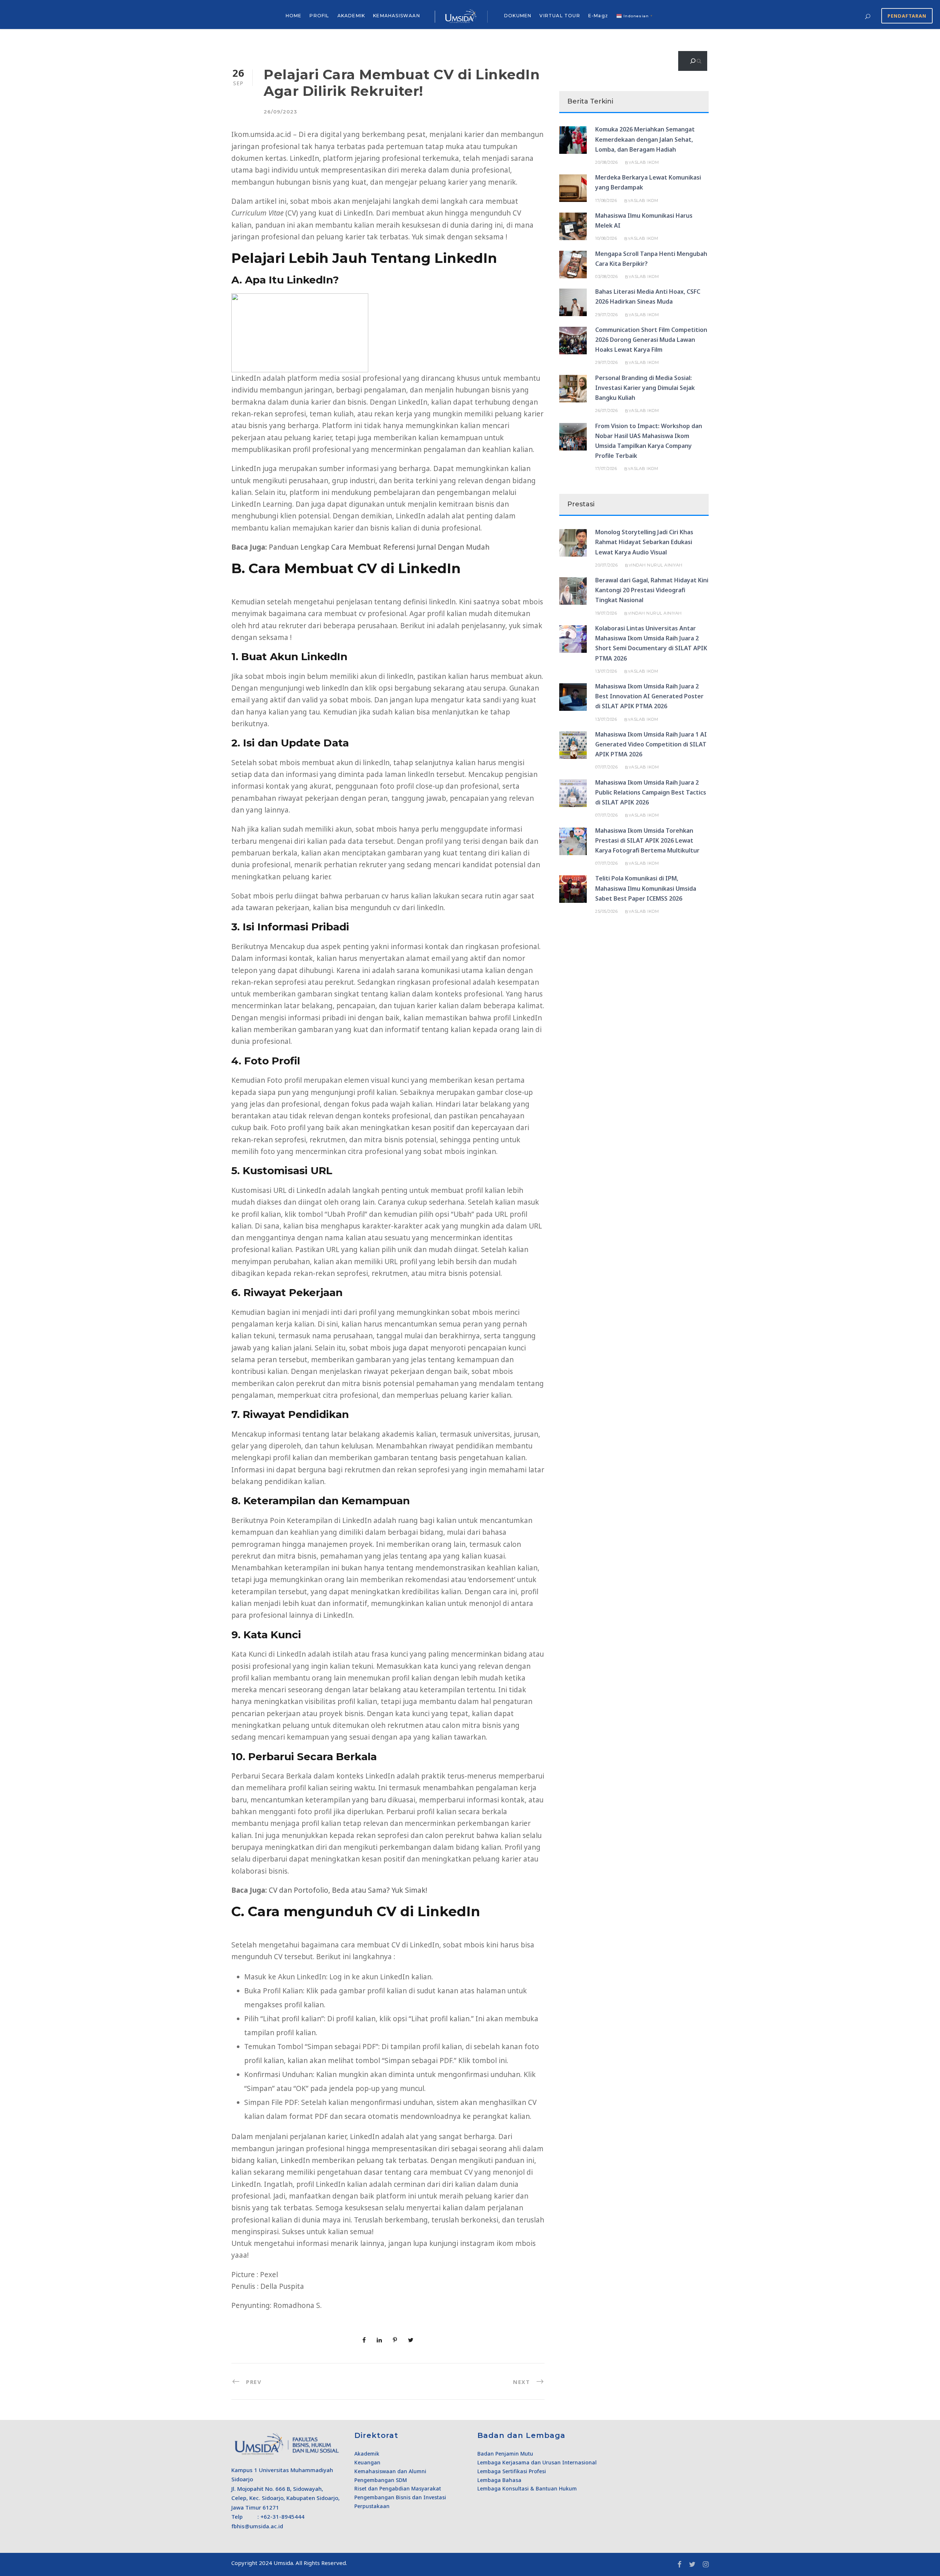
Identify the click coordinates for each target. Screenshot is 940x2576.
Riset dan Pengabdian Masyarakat (398, 2488)
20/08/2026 (606, 162)
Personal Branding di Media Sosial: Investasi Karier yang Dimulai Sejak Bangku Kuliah (645, 388)
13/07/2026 (606, 671)
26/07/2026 (606, 410)
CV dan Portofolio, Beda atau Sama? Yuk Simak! (348, 1890)
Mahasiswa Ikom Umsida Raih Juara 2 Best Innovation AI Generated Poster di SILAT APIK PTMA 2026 (649, 696)
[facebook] (679, 2564)
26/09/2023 (280, 112)
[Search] (693, 61)
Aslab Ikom (645, 162)
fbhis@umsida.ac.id (257, 2526)
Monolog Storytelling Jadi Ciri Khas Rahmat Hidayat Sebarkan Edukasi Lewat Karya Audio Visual (644, 542)
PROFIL (319, 16)
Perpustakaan (372, 2506)
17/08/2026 (606, 200)
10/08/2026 (606, 238)
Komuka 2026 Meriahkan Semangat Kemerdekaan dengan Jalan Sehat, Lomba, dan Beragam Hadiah (645, 139)
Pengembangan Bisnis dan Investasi (400, 2497)
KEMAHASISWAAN (397, 16)
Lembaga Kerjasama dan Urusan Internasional (537, 2462)
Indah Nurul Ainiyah (657, 565)
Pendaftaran (907, 16)
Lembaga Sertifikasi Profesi (512, 2471)
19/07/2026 (606, 613)
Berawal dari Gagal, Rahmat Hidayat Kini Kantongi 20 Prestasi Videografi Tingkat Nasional (652, 590)
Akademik (367, 2454)
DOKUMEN (518, 16)
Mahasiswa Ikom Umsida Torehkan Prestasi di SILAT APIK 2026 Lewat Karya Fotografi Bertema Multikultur (647, 840)
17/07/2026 (606, 468)
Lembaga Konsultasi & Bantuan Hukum (527, 2488)
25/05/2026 (606, 911)
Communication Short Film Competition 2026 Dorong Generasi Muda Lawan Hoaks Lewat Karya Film (651, 340)
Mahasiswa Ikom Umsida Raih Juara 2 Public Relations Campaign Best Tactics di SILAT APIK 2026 (651, 792)
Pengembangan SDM (381, 2480)
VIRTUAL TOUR (560, 16)
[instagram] (706, 2564)
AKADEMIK (351, 16)
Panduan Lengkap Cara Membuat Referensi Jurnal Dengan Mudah (379, 547)
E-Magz (598, 16)
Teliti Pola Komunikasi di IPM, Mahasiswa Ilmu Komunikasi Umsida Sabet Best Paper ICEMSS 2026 (646, 888)
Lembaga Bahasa (499, 2480)
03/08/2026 (606, 276)
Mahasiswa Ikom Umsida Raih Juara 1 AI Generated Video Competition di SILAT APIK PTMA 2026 (651, 744)
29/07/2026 (606, 315)
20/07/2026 (606, 565)
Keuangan (367, 2462)
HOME (294, 16)
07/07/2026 (606, 767)
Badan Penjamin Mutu (505, 2454)
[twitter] (692, 2564)
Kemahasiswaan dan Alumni (390, 2471)
